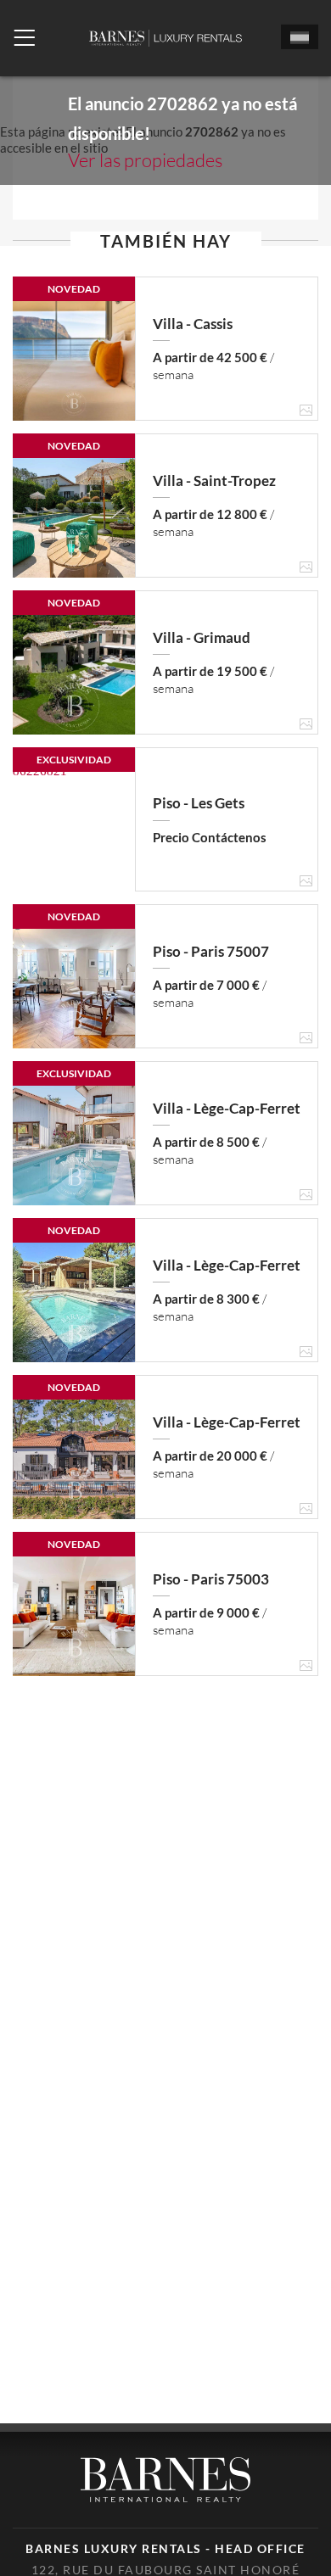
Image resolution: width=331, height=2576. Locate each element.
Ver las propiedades (145, 160)
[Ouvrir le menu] (24, 38)
